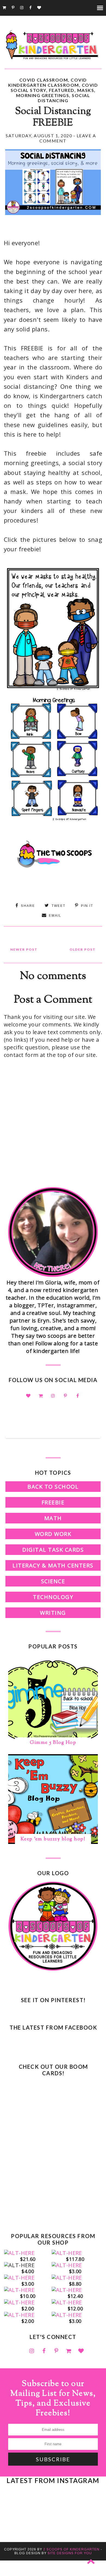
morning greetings (43, 95)
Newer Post (24, 949)
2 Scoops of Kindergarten (71, 2549)
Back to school (53, 1487)
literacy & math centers (53, 1565)
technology (53, 1597)
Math (53, 1518)
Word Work (53, 1534)
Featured (62, 90)
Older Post (83, 949)
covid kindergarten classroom (48, 82)
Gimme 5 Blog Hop (53, 1743)
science (53, 1581)
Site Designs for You (70, 2553)
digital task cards (53, 1550)
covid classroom (44, 80)
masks (86, 90)
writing (53, 1613)
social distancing (64, 98)
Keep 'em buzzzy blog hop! (53, 1839)
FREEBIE (53, 1502)
